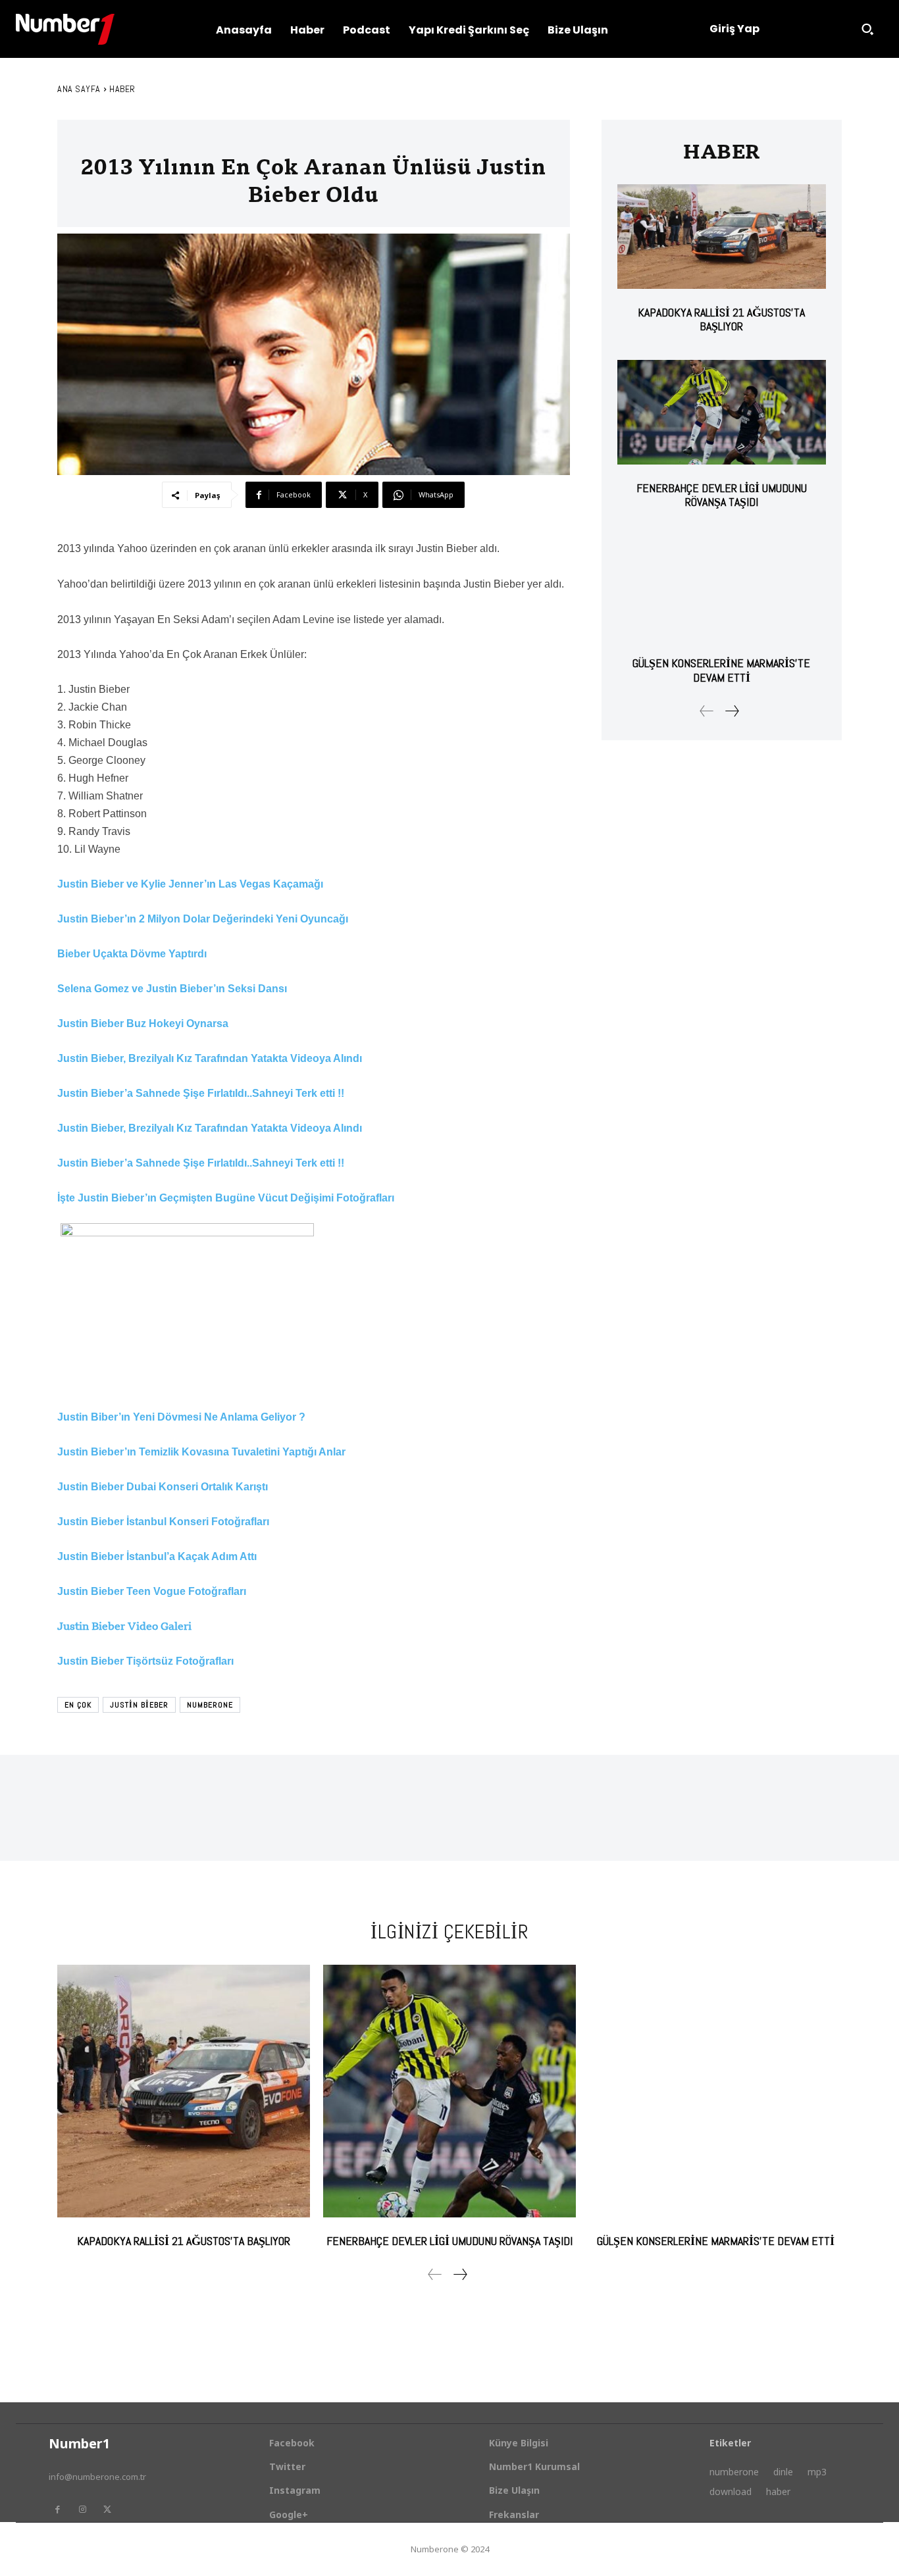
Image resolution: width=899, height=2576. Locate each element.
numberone (210, 1705)
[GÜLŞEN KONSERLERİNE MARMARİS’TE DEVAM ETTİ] (722, 588)
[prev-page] (707, 711)
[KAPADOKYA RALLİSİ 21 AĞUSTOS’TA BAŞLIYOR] (722, 237)
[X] (107, 2510)
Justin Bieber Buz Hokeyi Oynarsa (143, 1023)
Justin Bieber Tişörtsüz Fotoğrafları (145, 1661)
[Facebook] (57, 2510)
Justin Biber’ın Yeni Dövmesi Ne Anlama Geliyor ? (181, 1417)
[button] (867, 29)
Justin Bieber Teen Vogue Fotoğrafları (152, 1591)
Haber (122, 89)
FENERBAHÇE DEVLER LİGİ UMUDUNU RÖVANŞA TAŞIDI (722, 495)
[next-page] (732, 711)
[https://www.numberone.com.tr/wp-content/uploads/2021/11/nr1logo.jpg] (65, 29)
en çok (78, 1705)
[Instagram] (82, 2510)
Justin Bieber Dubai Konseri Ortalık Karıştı (163, 1487)
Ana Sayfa (79, 89)
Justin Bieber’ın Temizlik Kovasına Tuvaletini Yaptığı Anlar (201, 1452)
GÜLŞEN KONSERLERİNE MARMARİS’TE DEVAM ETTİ (721, 670)
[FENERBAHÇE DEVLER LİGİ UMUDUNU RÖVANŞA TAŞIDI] (722, 412)
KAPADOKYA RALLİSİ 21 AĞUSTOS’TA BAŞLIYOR (721, 319)
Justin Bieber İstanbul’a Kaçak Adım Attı (157, 1556)
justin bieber (139, 1705)
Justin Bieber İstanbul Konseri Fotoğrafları (163, 1522)
